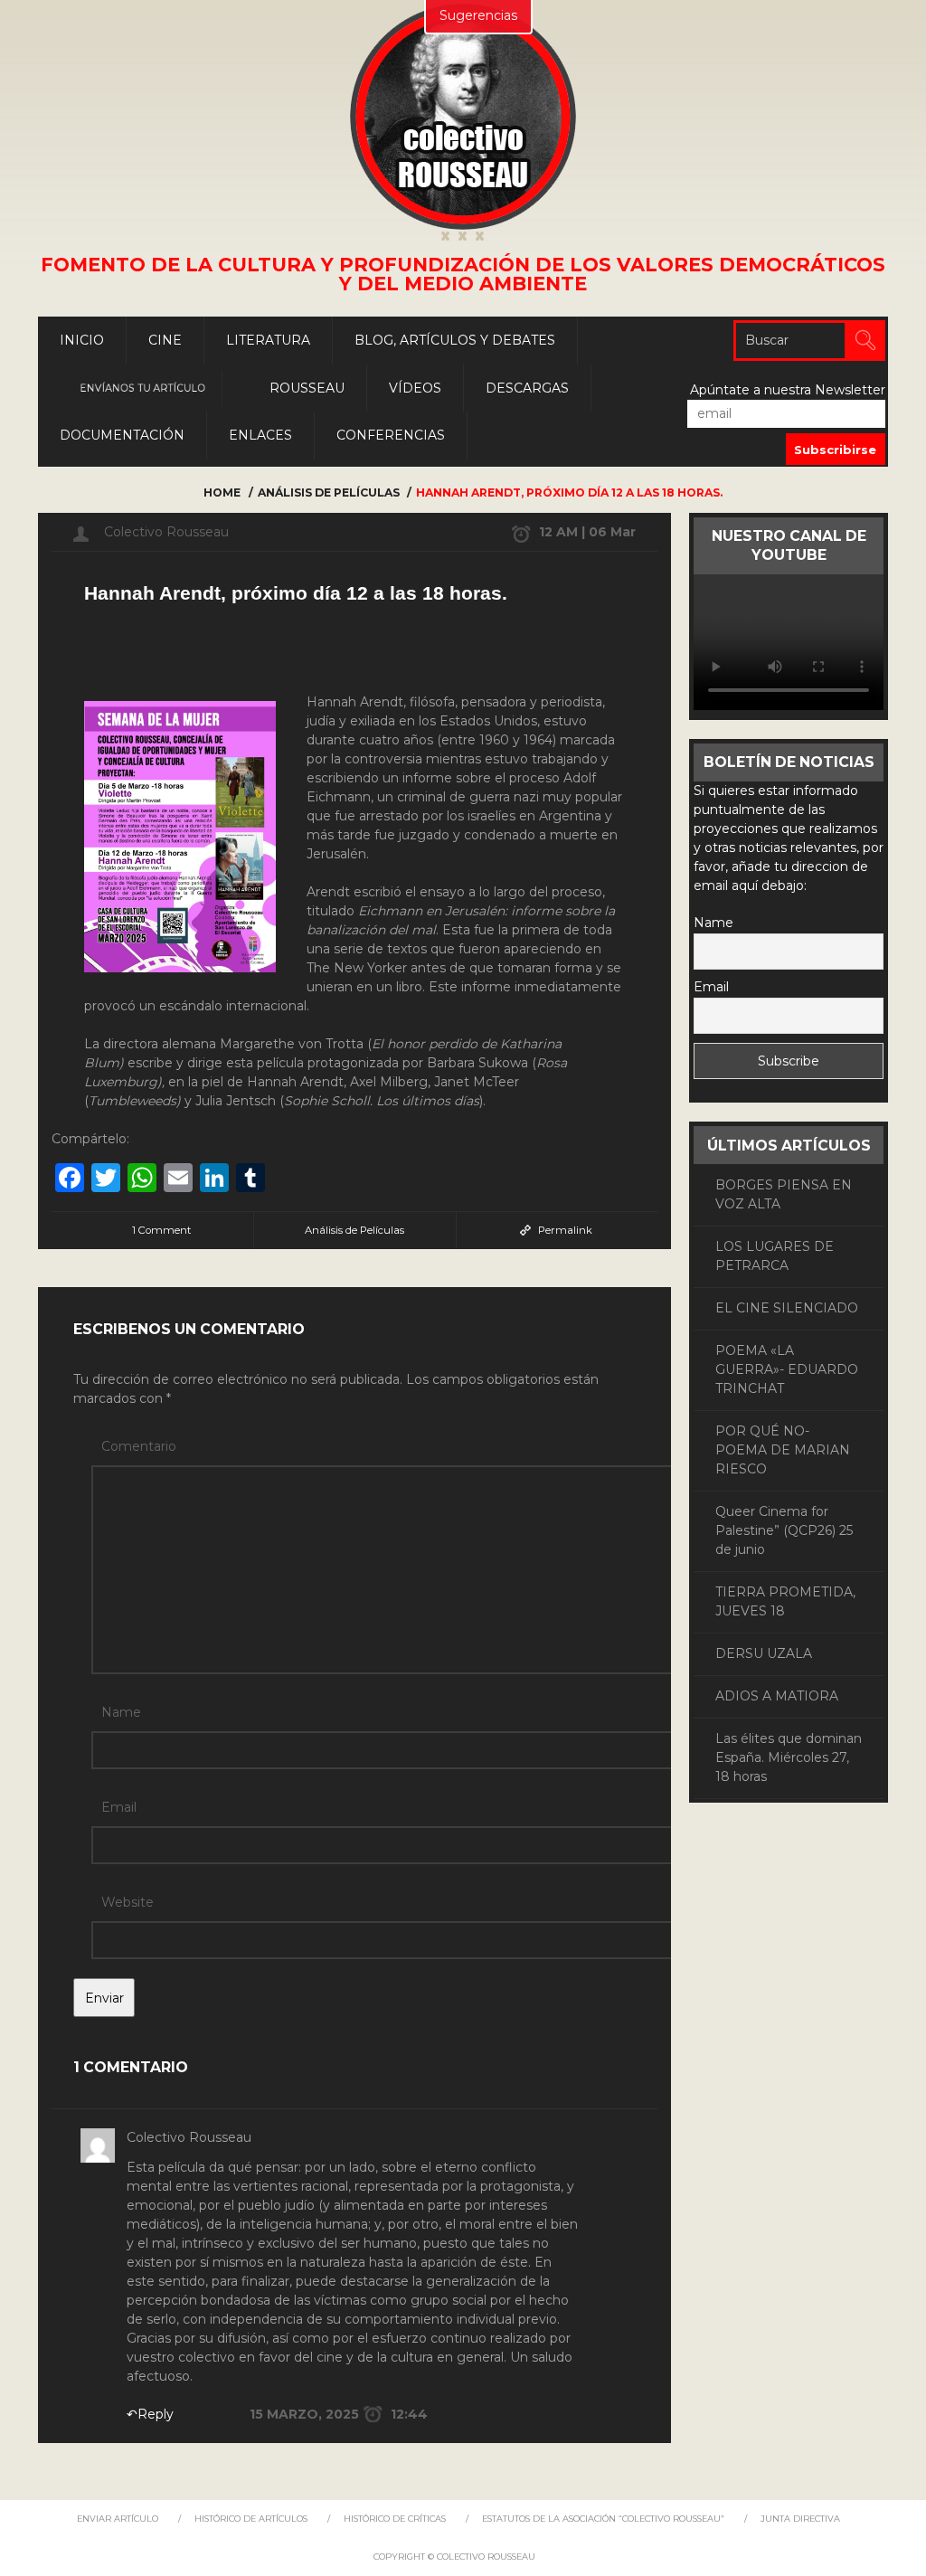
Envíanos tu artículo (142, 388)
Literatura (268, 340)
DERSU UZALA (764, 1653)
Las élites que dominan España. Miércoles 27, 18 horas (789, 1757)
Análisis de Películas (329, 492)
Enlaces (260, 435)
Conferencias (391, 435)
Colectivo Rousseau (166, 532)
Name (121, 1712)
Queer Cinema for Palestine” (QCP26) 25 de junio (784, 1530)
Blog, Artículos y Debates (455, 340)
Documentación (122, 435)
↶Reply (150, 2414)
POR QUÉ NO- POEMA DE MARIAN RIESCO (783, 1450)
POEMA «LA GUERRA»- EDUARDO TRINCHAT (787, 1369)
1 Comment (161, 1230)
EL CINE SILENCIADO (787, 1308)
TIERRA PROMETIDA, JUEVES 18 (785, 1601)
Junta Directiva (800, 2519)
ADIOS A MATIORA (777, 1696)
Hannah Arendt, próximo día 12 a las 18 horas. (296, 593)
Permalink (565, 1230)
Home (222, 492)
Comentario (139, 1446)
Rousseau (307, 388)
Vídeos (415, 388)
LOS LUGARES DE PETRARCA (775, 1256)
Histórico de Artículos (251, 2519)
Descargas (527, 388)
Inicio (82, 340)
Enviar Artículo (118, 2519)
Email (119, 1807)
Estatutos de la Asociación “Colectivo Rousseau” (603, 2519)
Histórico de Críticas (395, 2519)
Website (128, 1902)
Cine (165, 340)
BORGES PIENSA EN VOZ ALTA (784, 1194)
